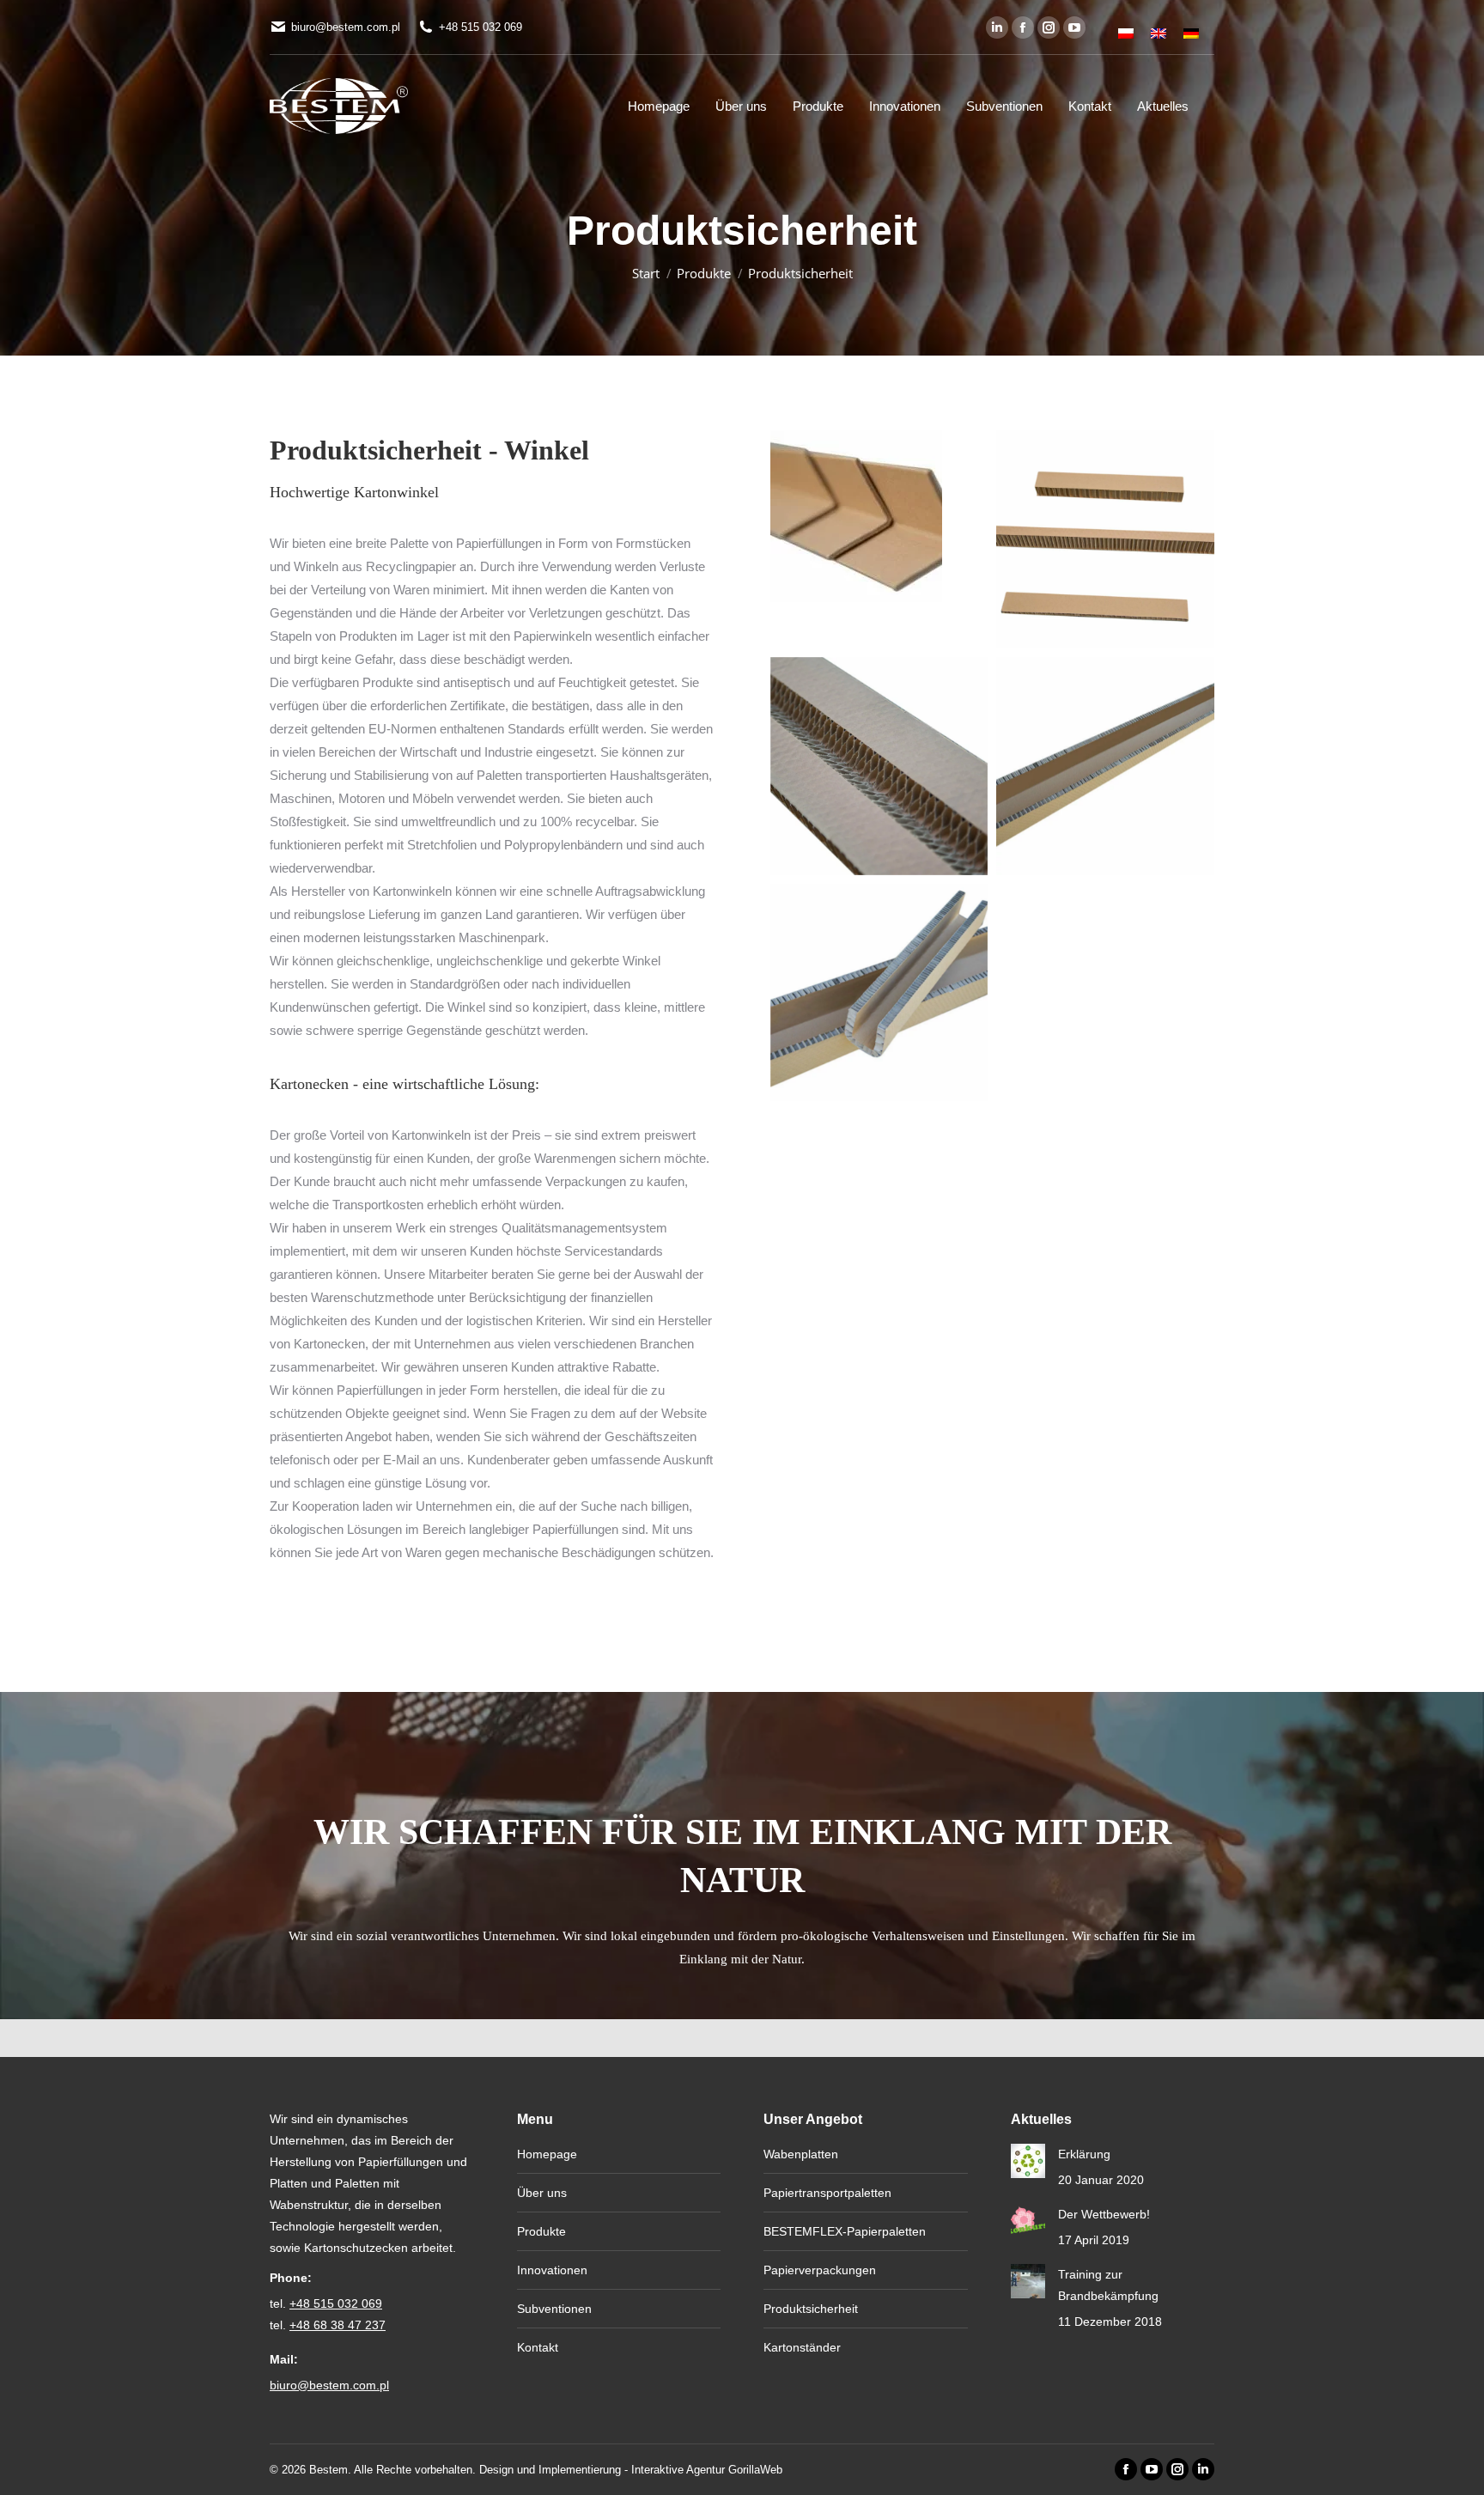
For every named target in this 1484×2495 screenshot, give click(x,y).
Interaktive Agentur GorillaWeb (707, 2470)
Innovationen (552, 2270)
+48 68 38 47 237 (338, 2325)
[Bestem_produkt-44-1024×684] (1105, 539)
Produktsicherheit (811, 2309)
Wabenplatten (801, 2154)
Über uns (542, 2193)
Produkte (541, 2231)
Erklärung (1084, 2154)
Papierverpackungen (820, 2270)
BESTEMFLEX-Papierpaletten (845, 2231)
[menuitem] (1126, 27)
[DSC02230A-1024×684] (879, 993)
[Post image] (1028, 2161)
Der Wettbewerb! (1104, 2214)
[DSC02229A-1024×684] (1105, 766)
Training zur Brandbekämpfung (1108, 2285)
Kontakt (538, 2347)
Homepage (547, 2154)
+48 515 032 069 (480, 27)
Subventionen (554, 2309)
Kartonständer (802, 2347)
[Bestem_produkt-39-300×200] (856, 516)
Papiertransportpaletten (827, 2193)
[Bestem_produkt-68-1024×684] (879, 766)
